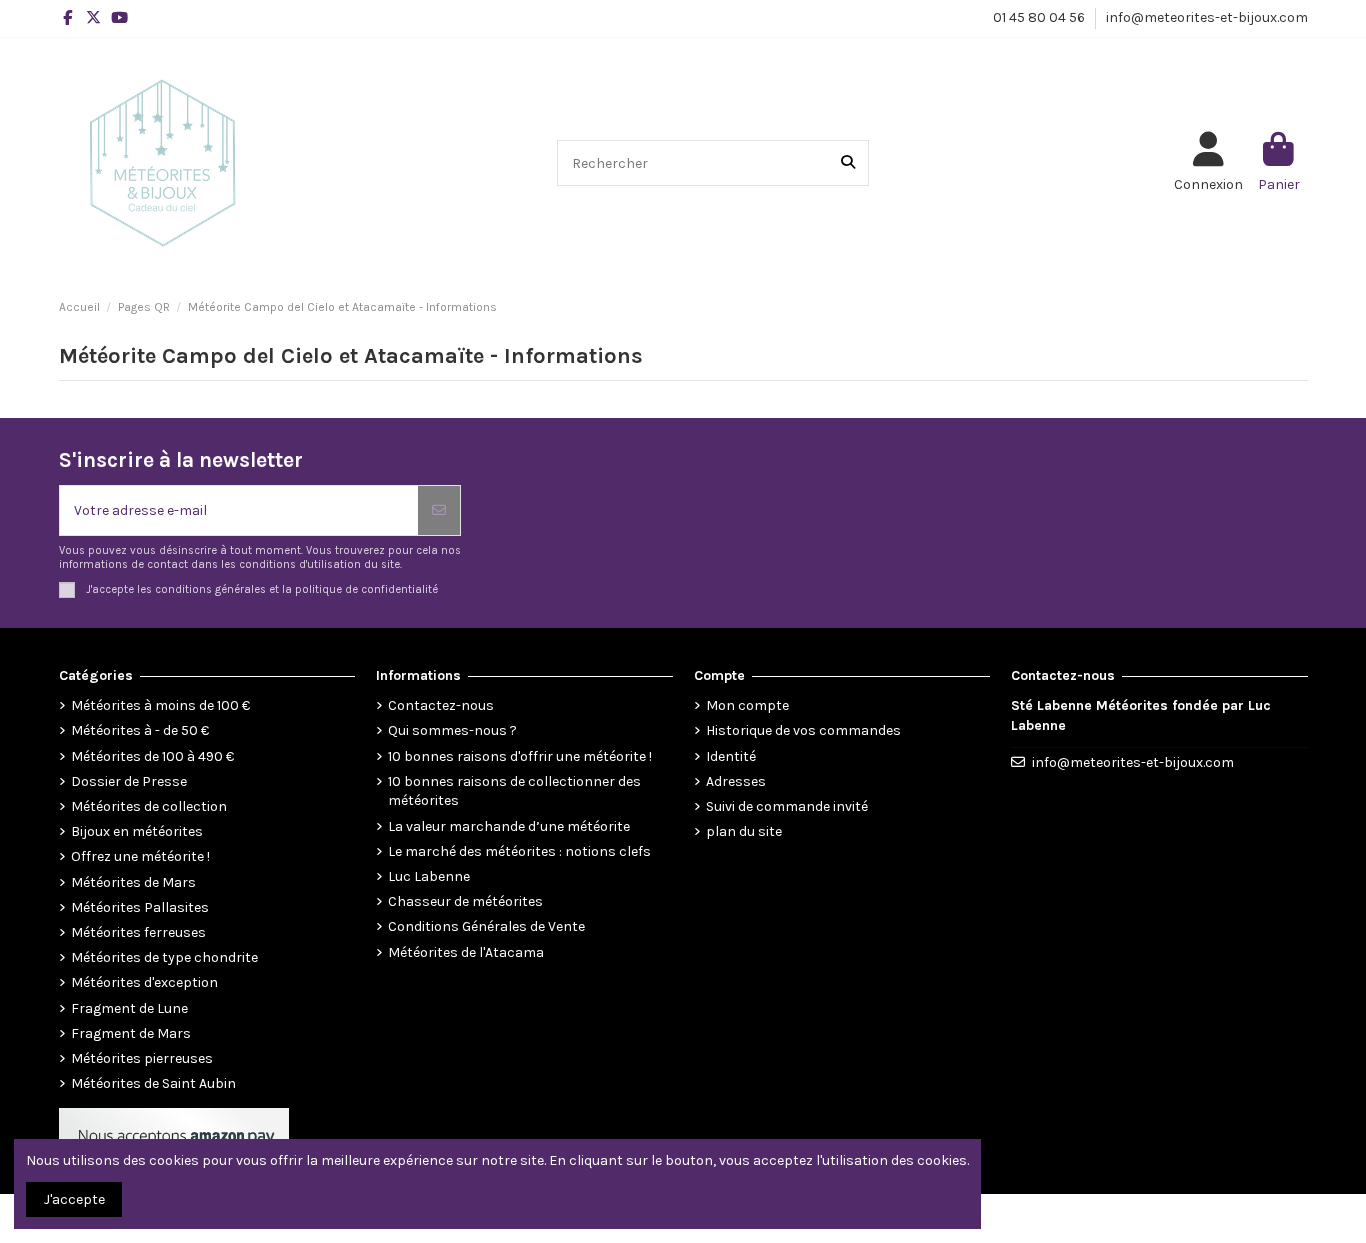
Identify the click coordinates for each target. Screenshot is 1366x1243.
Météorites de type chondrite (164, 957)
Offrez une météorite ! (140, 856)
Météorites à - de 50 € (140, 730)
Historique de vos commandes (803, 730)
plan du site (744, 831)
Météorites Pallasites (140, 907)
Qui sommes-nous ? (452, 730)
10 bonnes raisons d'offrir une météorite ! (520, 756)
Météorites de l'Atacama (466, 952)
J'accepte (74, 1199)
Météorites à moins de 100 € (160, 705)
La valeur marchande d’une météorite (509, 826)
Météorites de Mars (133, 882)
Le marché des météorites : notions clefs (519, 851)
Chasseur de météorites (465, 901)
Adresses (736, 781)
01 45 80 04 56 (1040, 17)
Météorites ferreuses (138, 932)
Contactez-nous (441, 705)
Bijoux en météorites (137, 831)
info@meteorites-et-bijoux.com (1207, 17)
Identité (731, 756)
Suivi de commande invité (787, 806)
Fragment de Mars (131, 1033)
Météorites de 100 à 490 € (152, 756)
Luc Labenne (429, 876)
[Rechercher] (848, 162)
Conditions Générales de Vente (486, 926)
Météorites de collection (149, 806)
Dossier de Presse (129, 781)
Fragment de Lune (129, 1008)
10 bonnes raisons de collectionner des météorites (514, 791)
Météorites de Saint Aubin (153, 1083)
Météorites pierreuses (142, 1058)
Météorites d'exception (144, 982)
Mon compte (747, 705)
